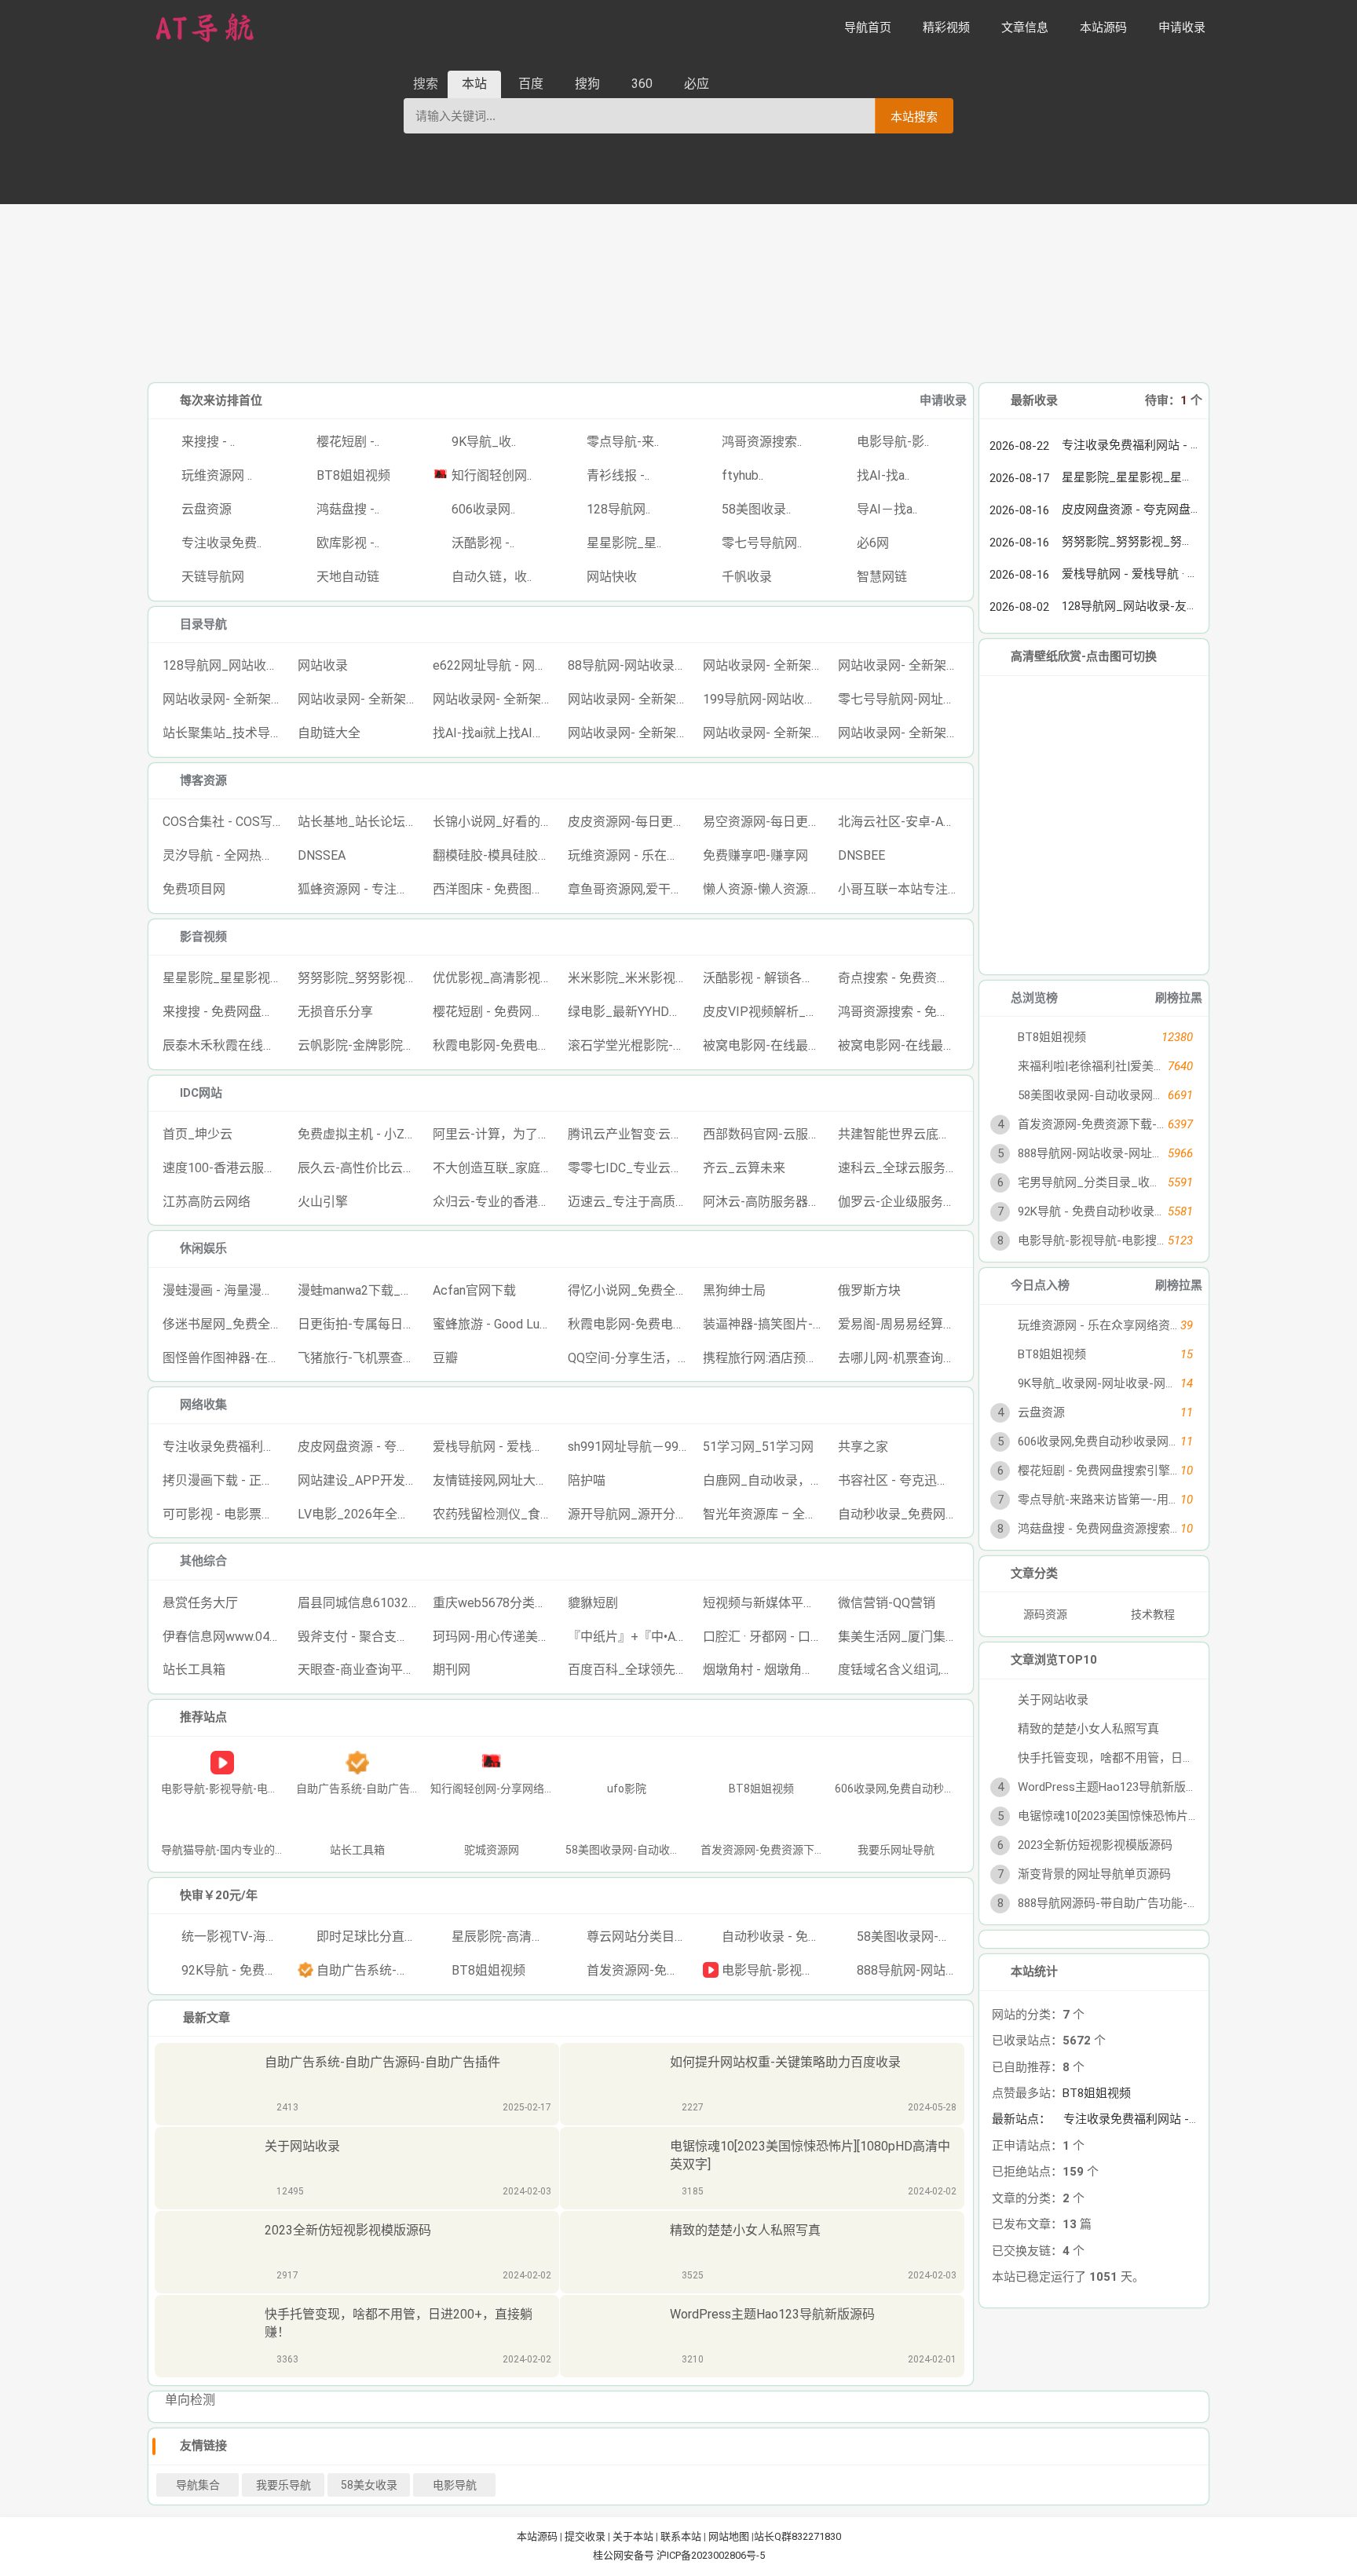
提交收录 (585, 2536)
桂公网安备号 (625, 2555)
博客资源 (203, 780)
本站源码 (537, 2536)
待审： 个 (1174, 400)
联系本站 (681, 2536)
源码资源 (1044, 1614)
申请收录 (943, 400)
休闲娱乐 (203, 1248)
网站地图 (729, 2536)
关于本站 (633, 2536)
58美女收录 (369, 2485)
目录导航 (203, 624)
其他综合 (203, 1561)
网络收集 (203, 1405)
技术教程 (1153, 1614)
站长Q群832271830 (797, 2536)
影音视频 (203, 937)
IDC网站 (201, 1093)
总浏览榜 (1034, 998)
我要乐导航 (283, 2485)
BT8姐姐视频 (1097, 2093)
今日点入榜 (1040, 1285)
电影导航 (455, 2485)
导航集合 (198, 2485)
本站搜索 (914, 117)
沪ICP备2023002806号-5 (711, 2555)
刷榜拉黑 (1179, 998)
